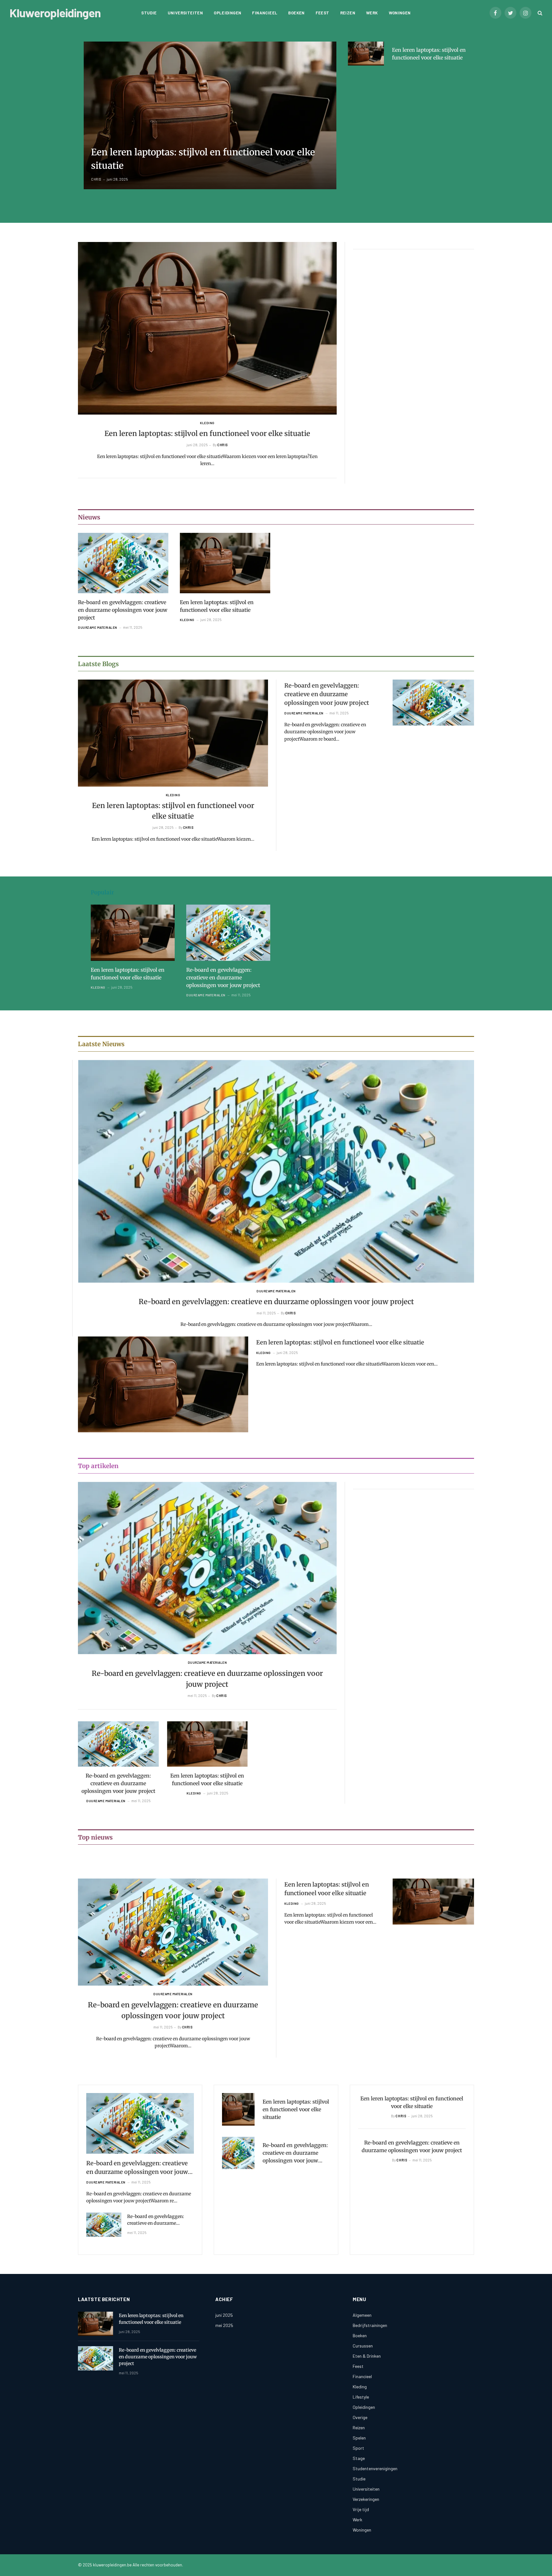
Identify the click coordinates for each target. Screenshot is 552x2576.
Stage (359, 2458)
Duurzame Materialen (98, 627)
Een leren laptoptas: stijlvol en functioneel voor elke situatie (203, 159)
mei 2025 (224, 2325)
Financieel (265, 13)
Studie (149, 13)
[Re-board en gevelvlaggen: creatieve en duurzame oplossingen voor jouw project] (123, 563)
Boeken (296, 13)
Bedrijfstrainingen (370, 2325)
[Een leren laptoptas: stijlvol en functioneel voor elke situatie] (210, 115)
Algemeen (362, 2315)
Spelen (359, 2438)
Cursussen (363, 2346)
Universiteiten (185, 13)
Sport (358, 2448)
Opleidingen (227, 13)
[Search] (539, 13)
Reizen (348, 13)
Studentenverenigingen (375, 2468)
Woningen (400, 13)
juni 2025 (224, 2315)
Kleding (207, 423)
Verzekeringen (366, 2499)
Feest (322, 13)
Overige (360, 2417)
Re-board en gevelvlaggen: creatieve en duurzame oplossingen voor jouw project (123, 610)
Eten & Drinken (367, 2356)
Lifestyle (361, 2397)
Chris (96, 179)
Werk (372, 13)
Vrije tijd (361, 2509)
